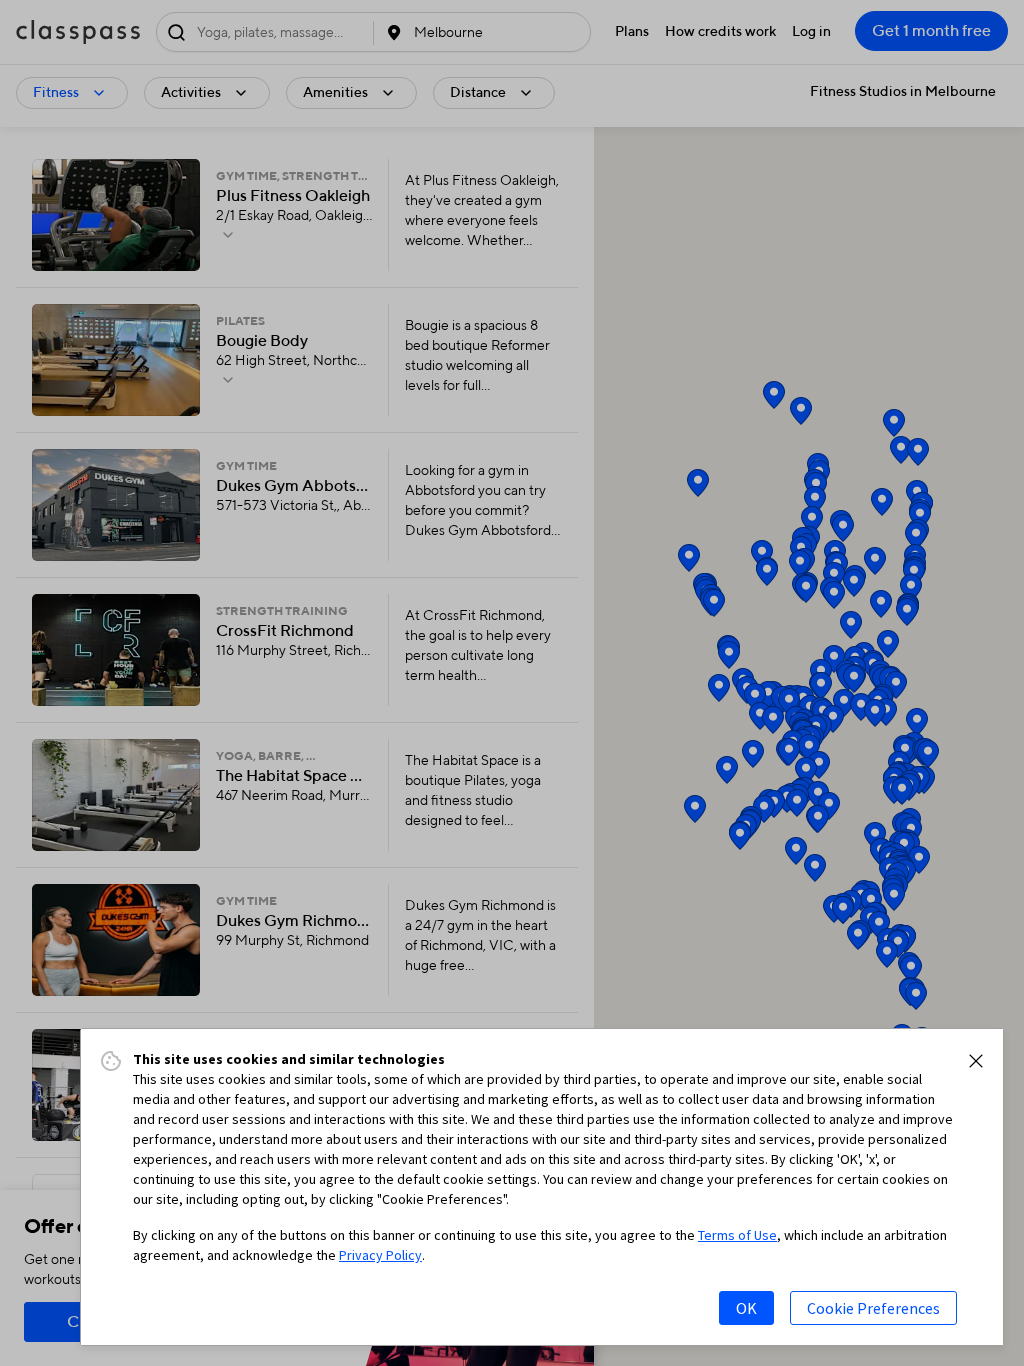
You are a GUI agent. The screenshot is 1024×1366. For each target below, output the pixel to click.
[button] (976, 1061)
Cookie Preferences (873, 1308)
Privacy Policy (380, 1255)
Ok (746, 1308)
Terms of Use (737, 1235)
